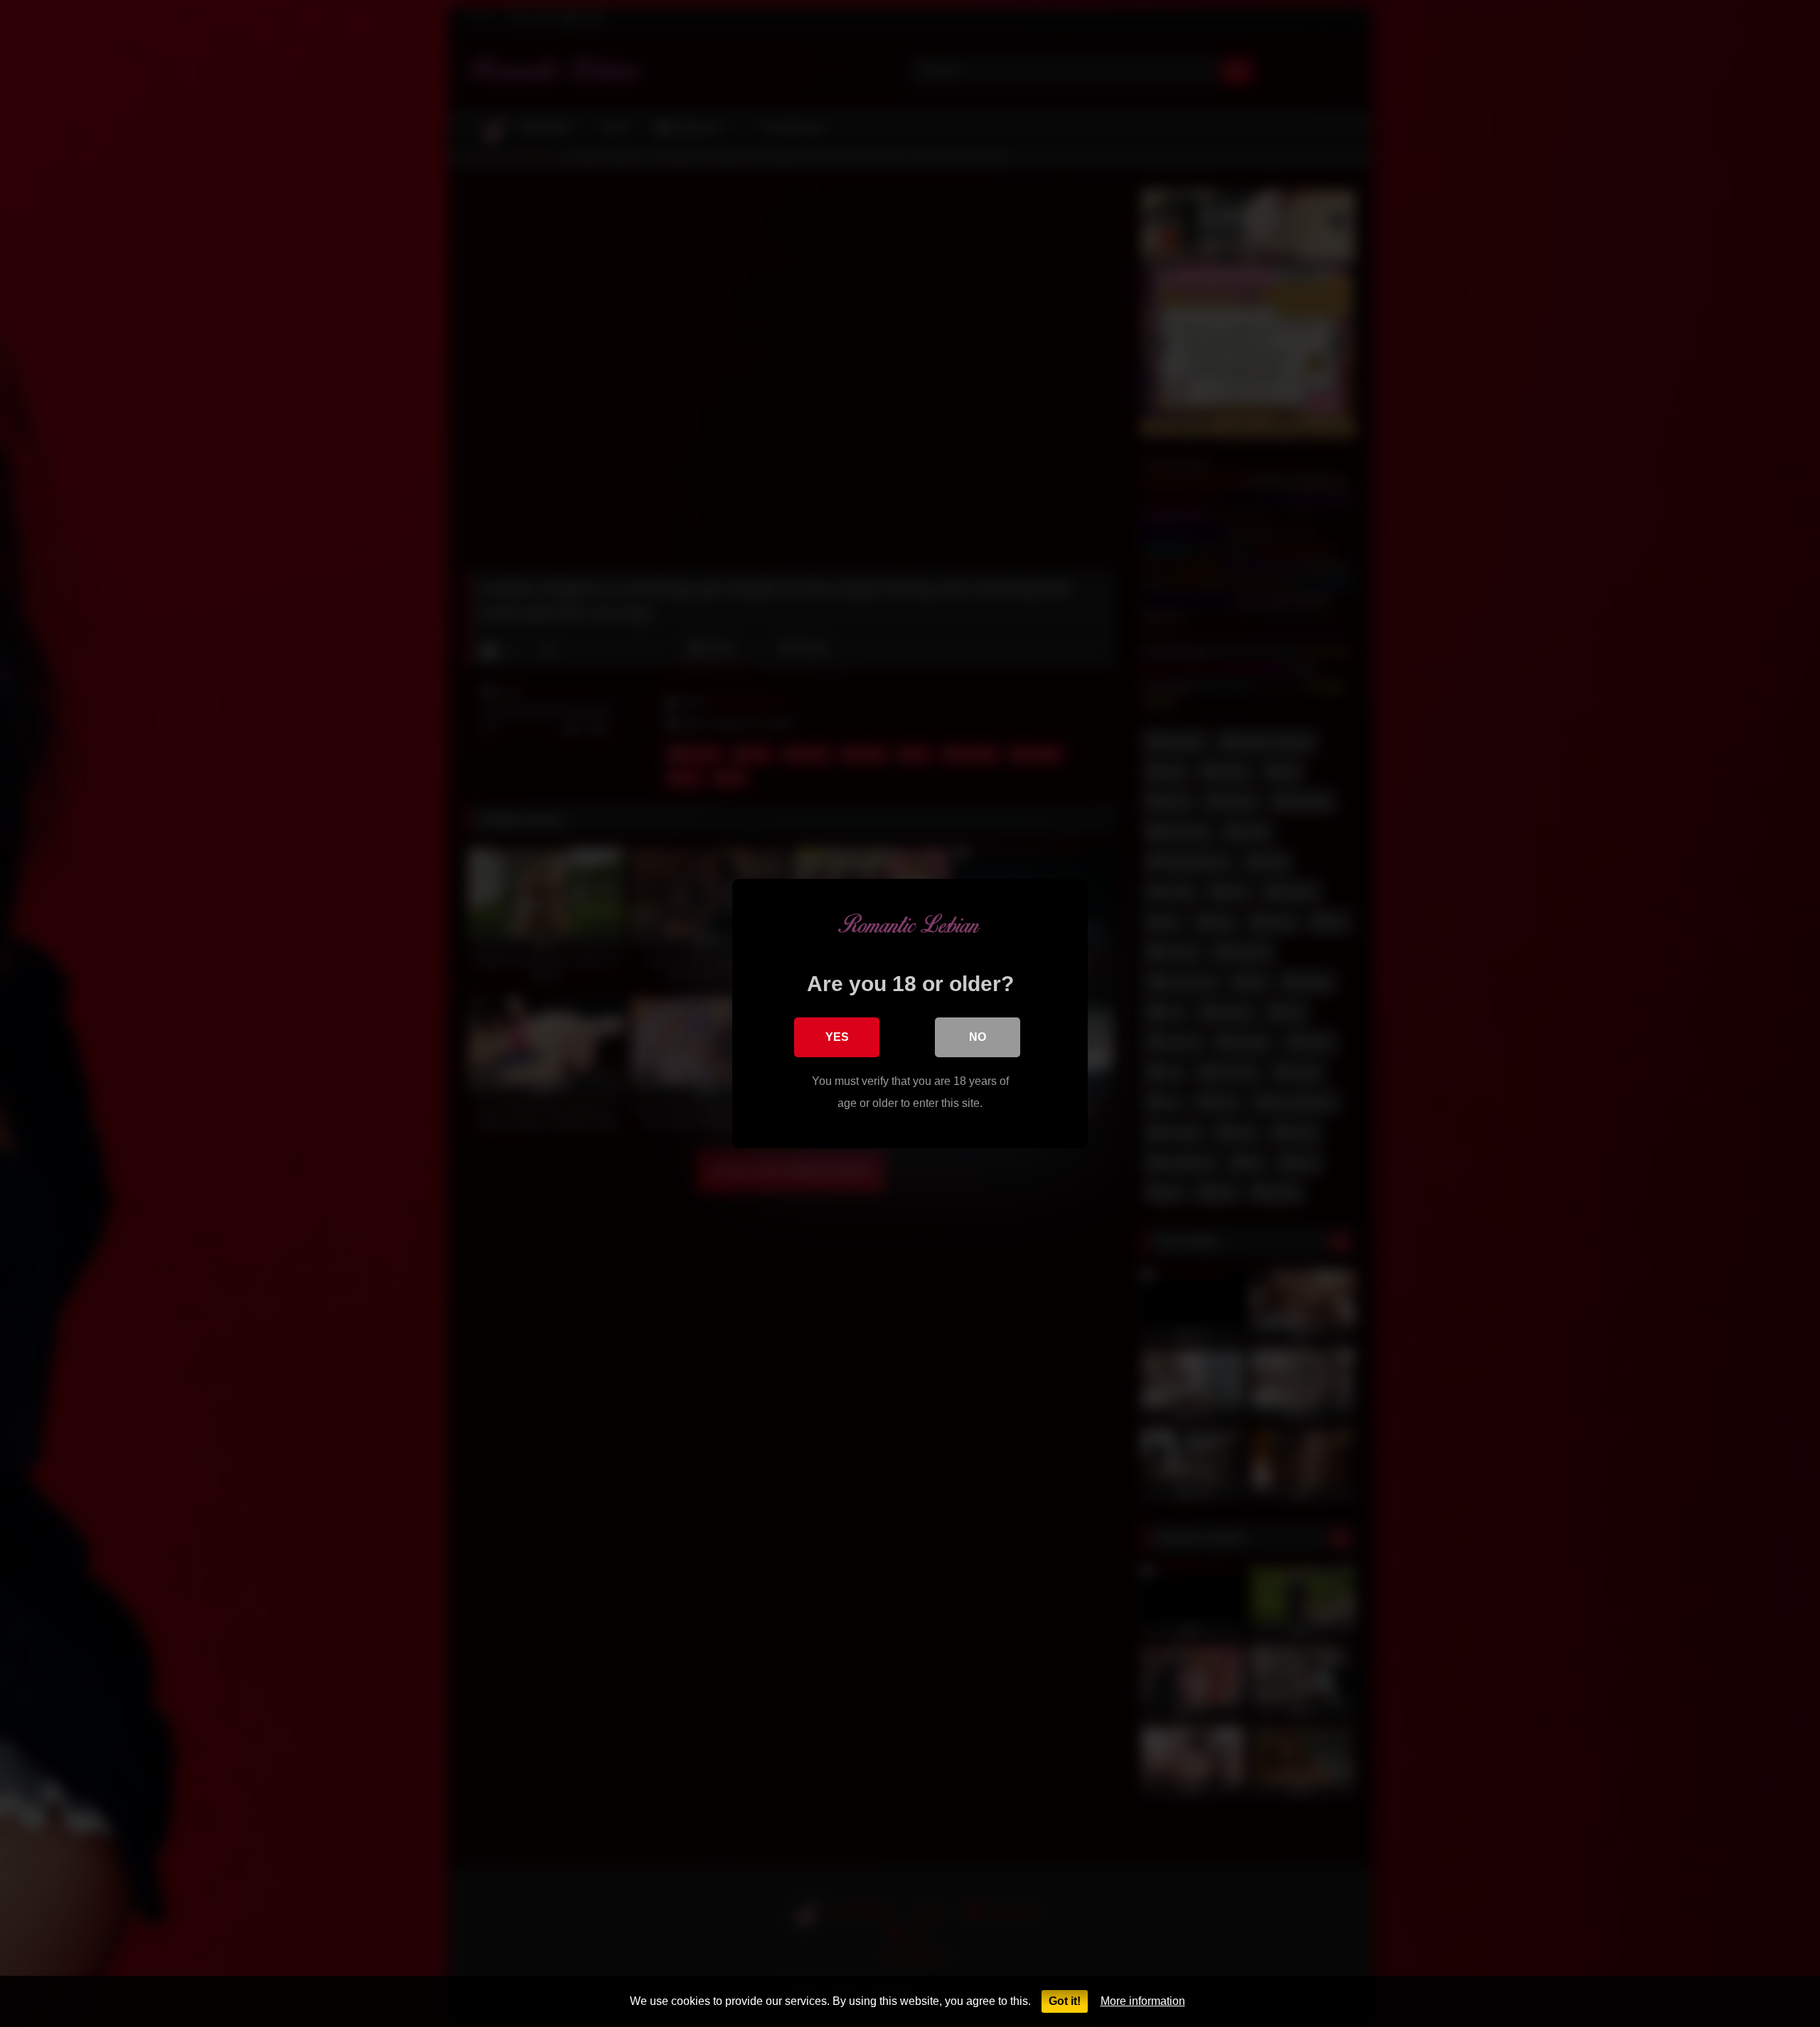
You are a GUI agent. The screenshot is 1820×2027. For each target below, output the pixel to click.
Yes (837, 1037)
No (978, 1037)
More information (1143, 2001)
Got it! (1065, 2001)
